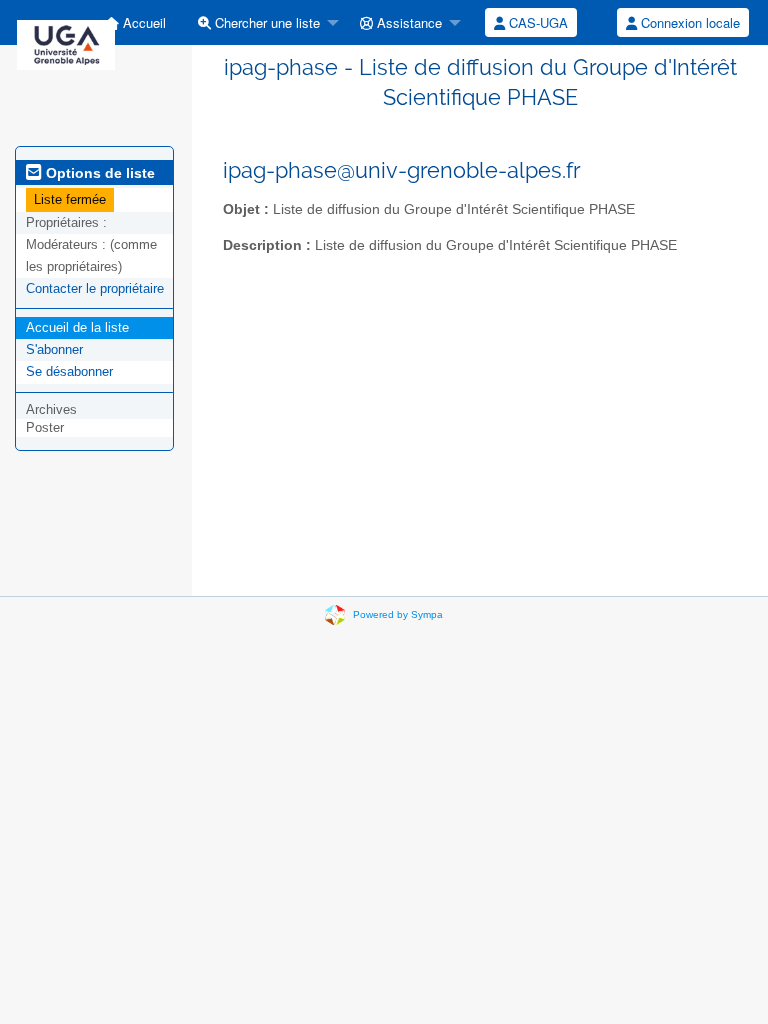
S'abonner (54, 349)
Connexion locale (688, 22)
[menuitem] (135, 22)
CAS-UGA (536, 22)
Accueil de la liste (77, 327)
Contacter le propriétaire (95, 288)
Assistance (407, 22)
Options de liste (98, 173)
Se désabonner (69, 371)
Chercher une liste (265, 22)
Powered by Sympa (398, 614)
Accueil (142, 22)
